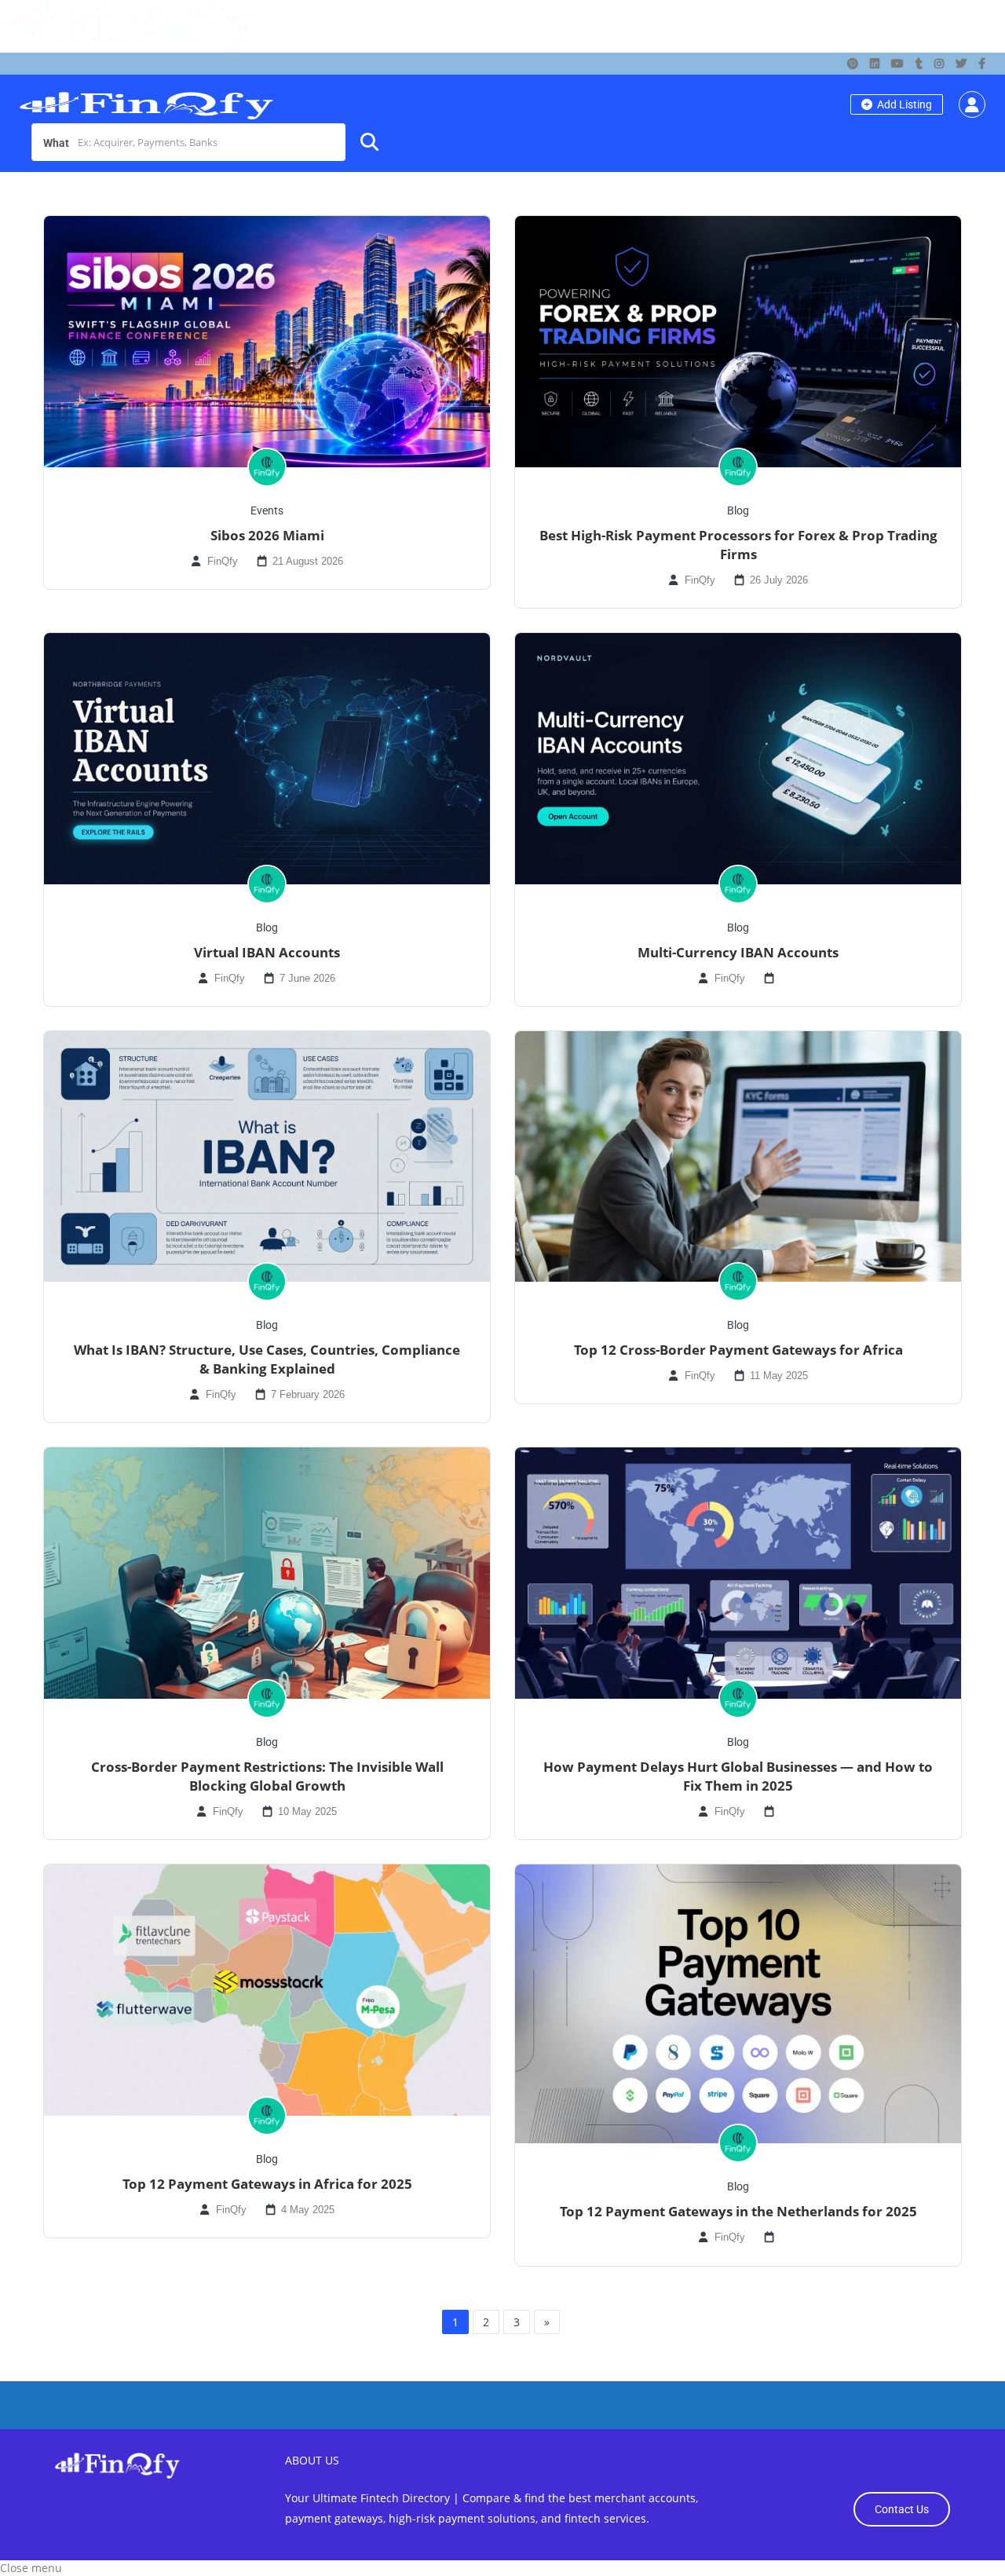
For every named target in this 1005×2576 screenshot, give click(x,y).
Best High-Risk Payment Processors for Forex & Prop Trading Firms (738, 545)
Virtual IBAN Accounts (267, 952)
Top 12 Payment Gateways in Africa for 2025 (267, 2184)
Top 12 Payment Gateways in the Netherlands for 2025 (738, 2211)
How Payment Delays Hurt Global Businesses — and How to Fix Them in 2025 (738, 1776)
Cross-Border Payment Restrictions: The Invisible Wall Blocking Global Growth (267, 1776)
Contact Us (902, 2509)
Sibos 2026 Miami (267, 535)
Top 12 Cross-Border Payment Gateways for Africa (738, 1350)
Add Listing (903, 104)
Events (267, 510)
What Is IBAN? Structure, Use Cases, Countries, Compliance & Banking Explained (267, 1359)
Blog (738, 510)
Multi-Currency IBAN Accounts (738, 952)
